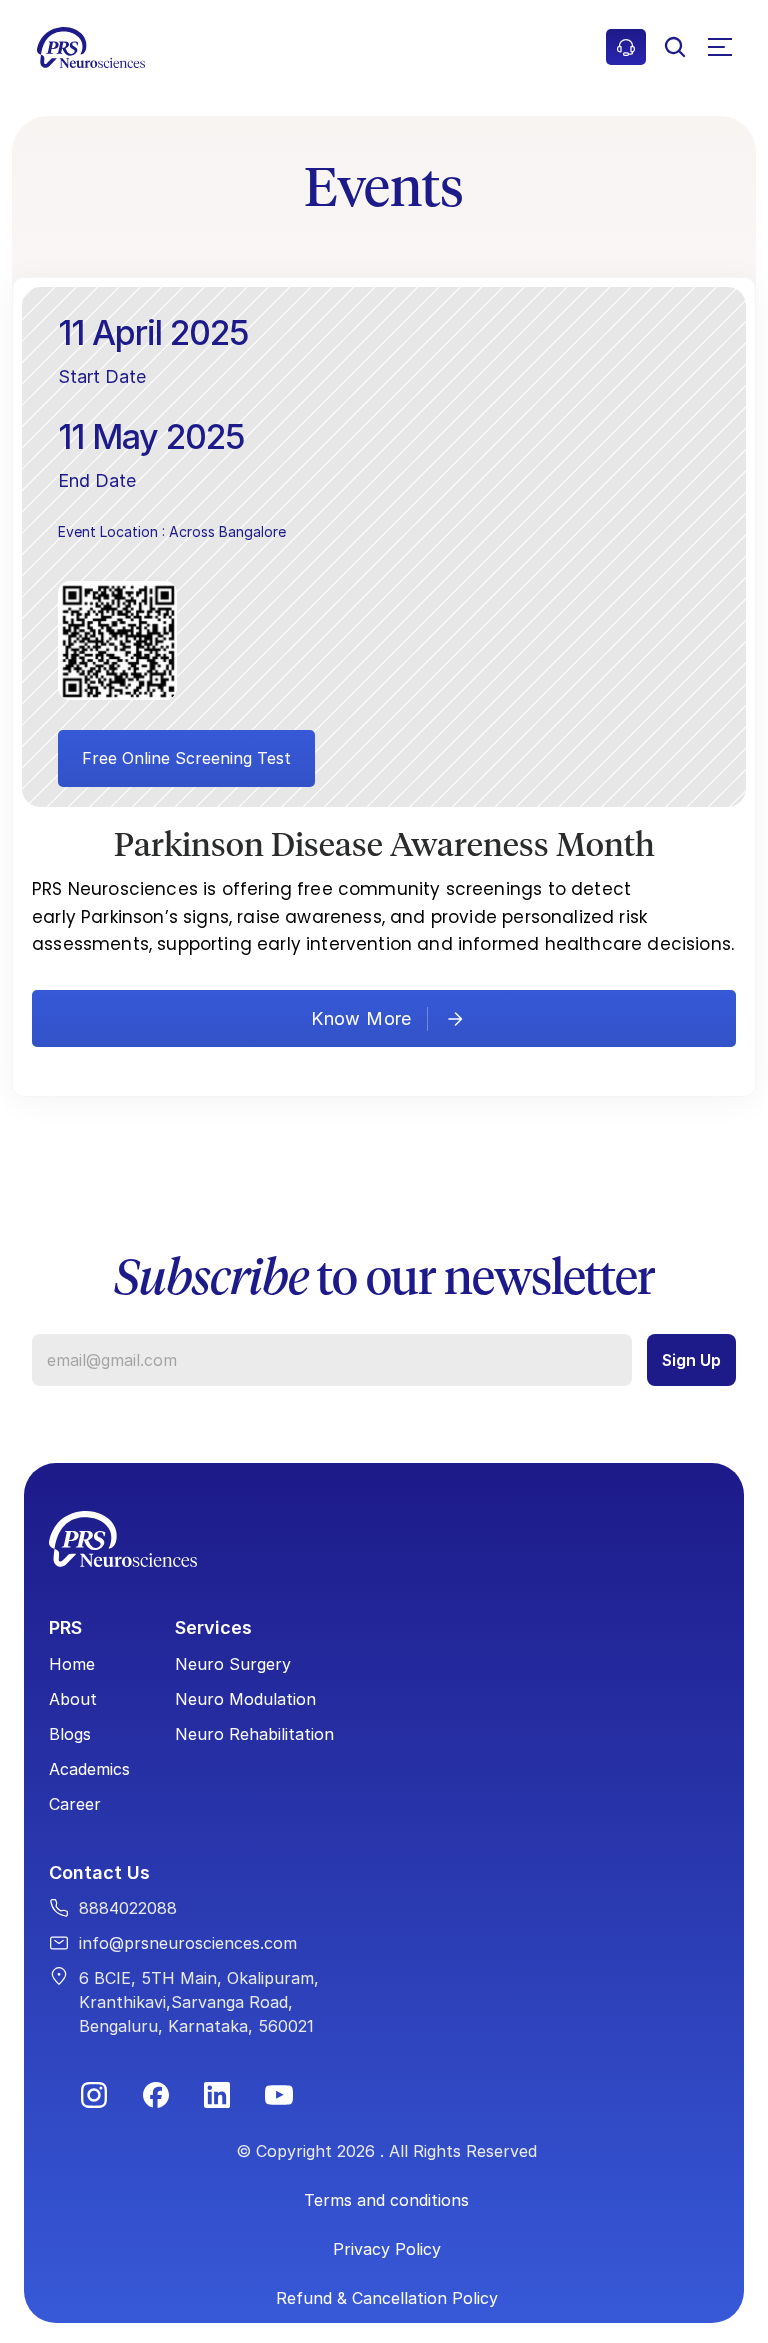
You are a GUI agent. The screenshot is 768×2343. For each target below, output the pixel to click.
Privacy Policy (387, 2249)
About (73, 1699)
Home (72, 1664)
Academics (89, 1769)
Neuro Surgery (233, 1664)
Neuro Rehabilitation (254, 1734)
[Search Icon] (675, 47)
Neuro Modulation (245, 1699)
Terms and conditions (386, 2200)
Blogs (70, 1734)
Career (75, 1804)
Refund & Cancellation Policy (387, 2298)
